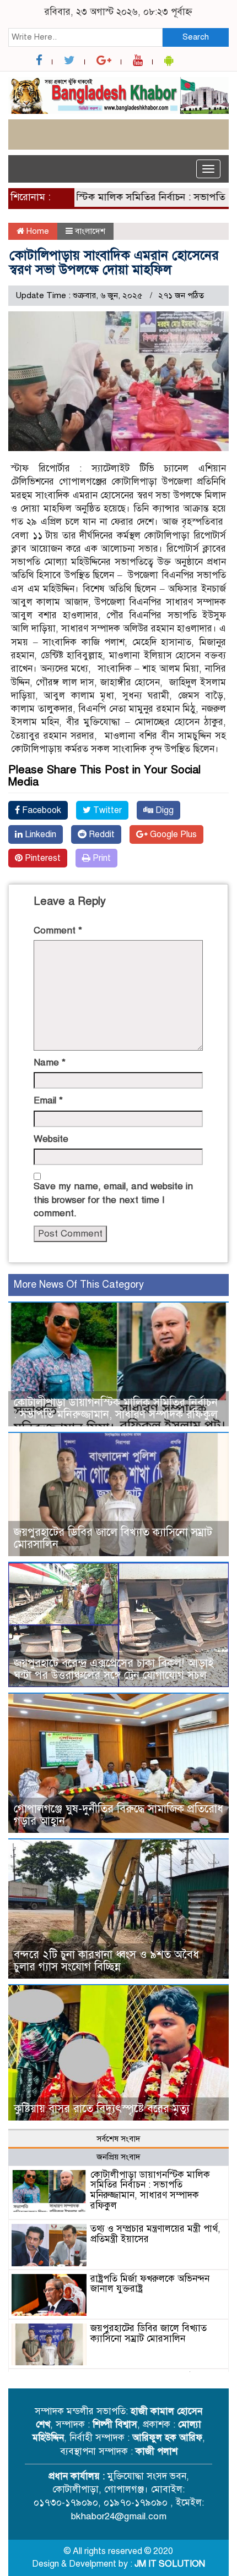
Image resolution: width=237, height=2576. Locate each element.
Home (37, 231)
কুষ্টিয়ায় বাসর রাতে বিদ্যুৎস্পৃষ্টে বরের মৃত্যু (102, 2109)
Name (50, 1062)
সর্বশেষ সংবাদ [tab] (118, 2139)
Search (196, 37)
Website (51, 1139)
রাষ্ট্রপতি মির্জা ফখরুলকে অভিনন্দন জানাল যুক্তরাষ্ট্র (150, 2284)
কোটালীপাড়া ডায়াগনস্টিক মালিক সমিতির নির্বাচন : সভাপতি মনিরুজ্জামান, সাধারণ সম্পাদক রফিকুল (116, 1408)
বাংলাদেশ (90, 231)
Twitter (106, 810)
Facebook (41, 810)
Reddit (101, 834)
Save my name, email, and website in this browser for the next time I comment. (113, 1200)
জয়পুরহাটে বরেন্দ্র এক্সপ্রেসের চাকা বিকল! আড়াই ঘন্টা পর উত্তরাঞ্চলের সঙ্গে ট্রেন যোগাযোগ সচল (114, 1669)
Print (101, 858)
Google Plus (172, 834)
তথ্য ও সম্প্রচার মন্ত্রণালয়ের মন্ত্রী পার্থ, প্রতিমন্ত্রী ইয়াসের (155, 2234)
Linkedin (39, 834)
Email (48, 1100)
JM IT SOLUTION (170, 2564)
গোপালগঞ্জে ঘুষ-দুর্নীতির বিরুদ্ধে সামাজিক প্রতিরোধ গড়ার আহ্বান (118, 1815)
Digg (163, 810)
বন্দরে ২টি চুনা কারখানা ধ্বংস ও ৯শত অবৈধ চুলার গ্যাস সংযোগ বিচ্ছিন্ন (106, 1961)
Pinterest (42, 858)
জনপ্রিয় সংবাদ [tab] (118, 2157)
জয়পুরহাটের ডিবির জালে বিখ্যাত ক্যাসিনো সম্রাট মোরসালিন (113, 1538)
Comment (58, 930)
